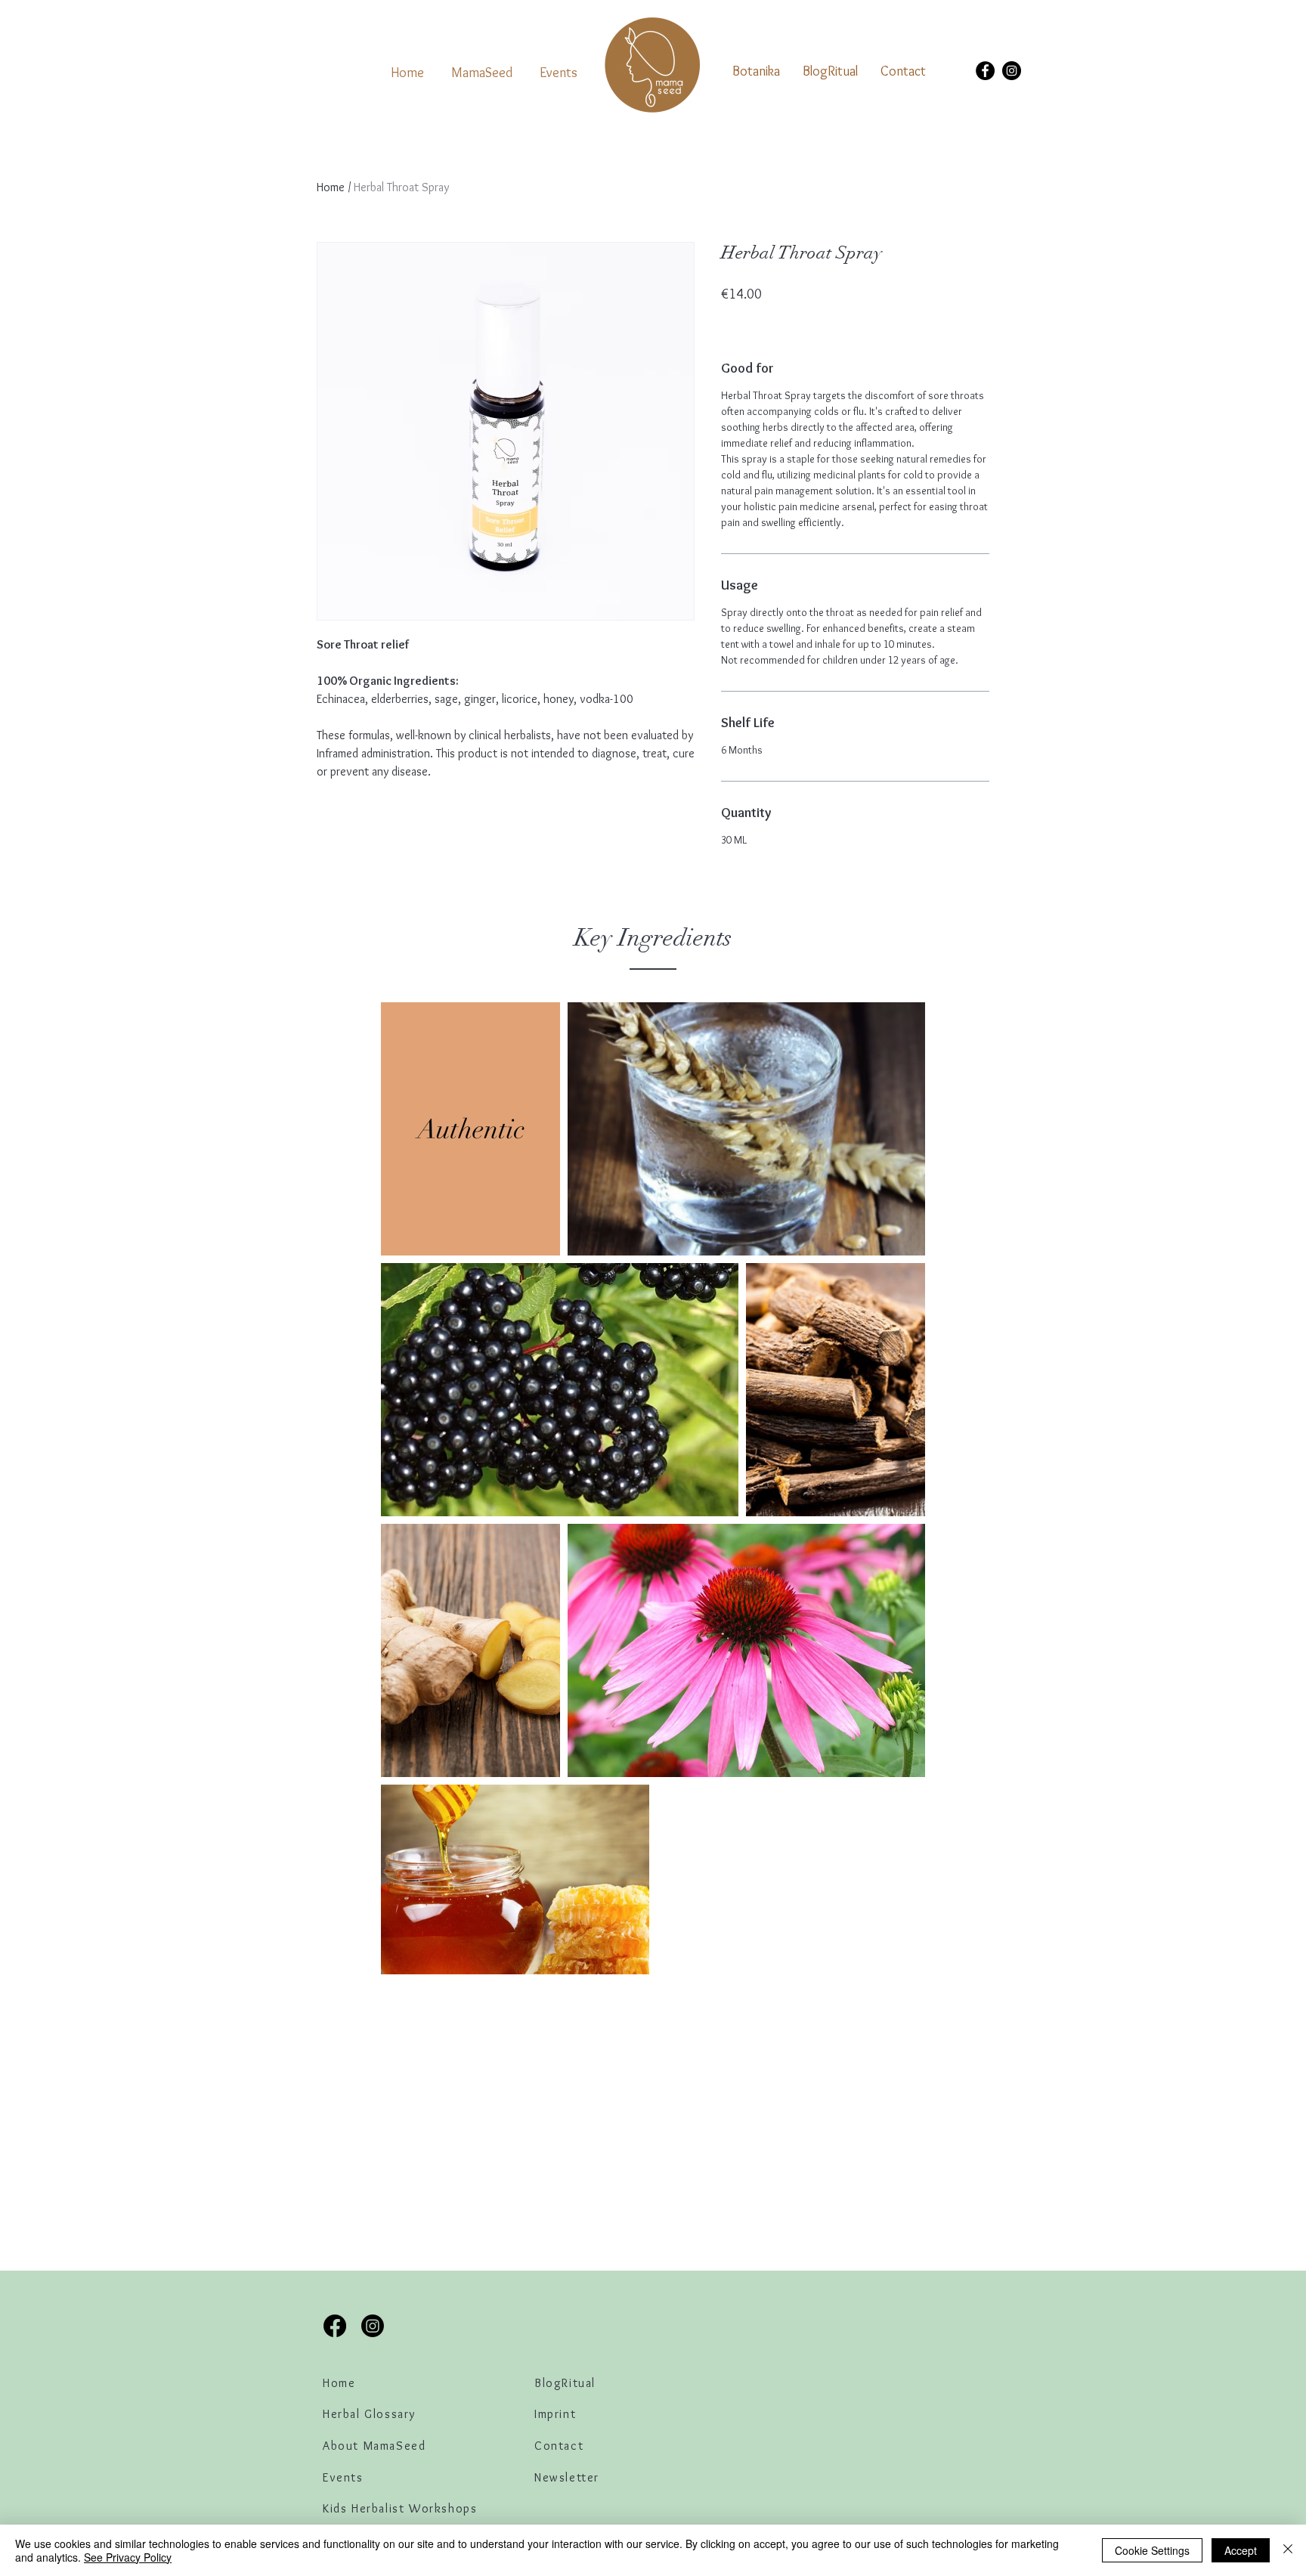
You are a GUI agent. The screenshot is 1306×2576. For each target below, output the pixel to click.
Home (331, 187)
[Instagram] (1012, 71)
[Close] (1288, 2550)
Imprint (555, 2414)
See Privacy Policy (128, 2557)
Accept (1241, 2550)
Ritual (579, 2383)
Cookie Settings (1152, 2550)
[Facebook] (985, 71)
